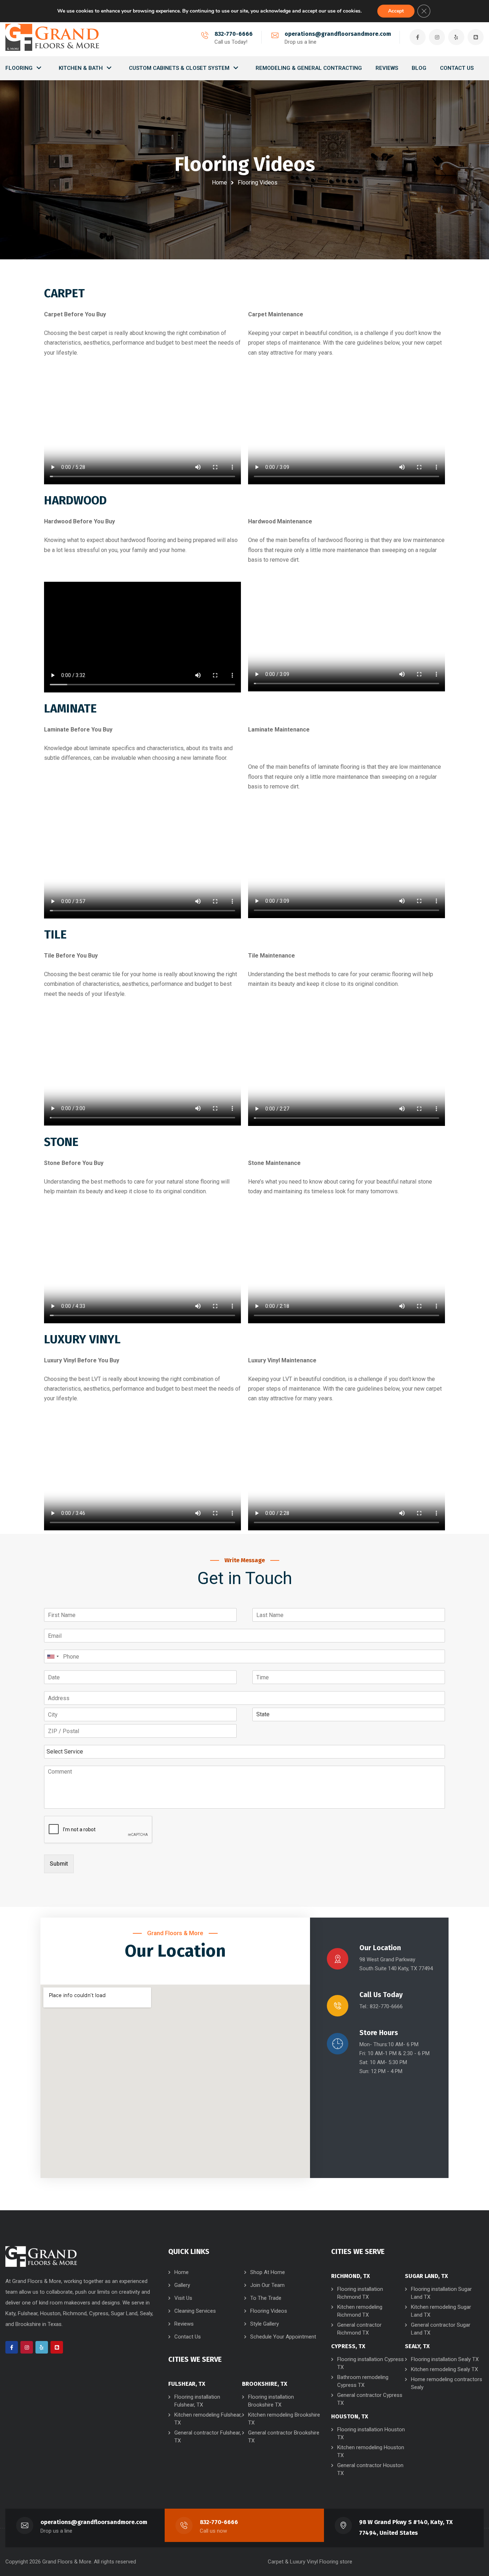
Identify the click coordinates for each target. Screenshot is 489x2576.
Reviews (184, 2324)
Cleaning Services (195, 2311)
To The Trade (266, 2298)
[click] (52, 37)
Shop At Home (268, 2272)
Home (219, 183)
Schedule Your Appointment (283, 2337)
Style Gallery (265, 2324)
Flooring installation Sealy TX (445, 2359)
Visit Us (183, 2298)
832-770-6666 (234, 34)
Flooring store (336, 2562)
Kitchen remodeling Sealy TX (444, 2369)
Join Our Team (267, 2285)
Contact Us (188, 2337)
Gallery (182, 2285)
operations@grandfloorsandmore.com (338, 34)
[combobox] (53, 1656)
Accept (396, 11)
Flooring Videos (269, 2311)
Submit (59, 1864)
